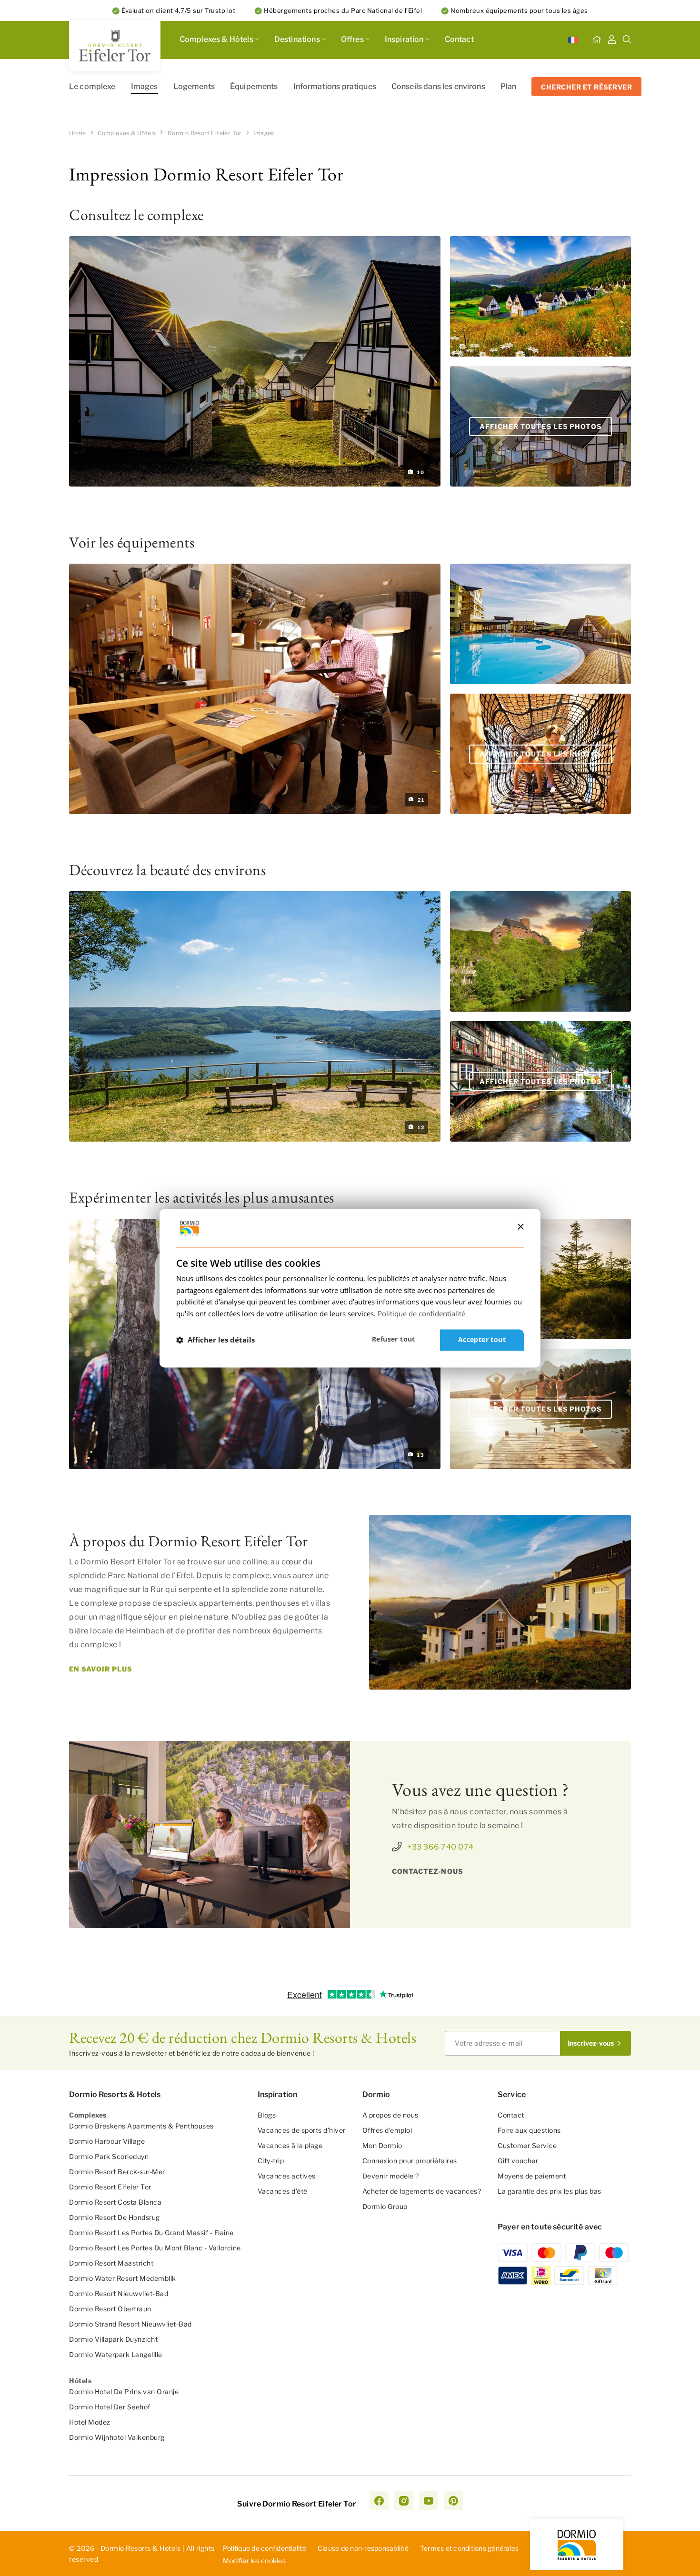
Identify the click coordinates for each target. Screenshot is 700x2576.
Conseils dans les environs (438, 86)
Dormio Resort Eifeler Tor (110, 2187)
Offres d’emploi (387, 2130)
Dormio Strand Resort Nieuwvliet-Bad (130, 2324)
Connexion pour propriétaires (410, 2161)
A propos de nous (390, 2115)
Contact (459, 39)
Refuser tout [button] (394, 1339)
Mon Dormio (382, 2145)
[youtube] (429, 2501)
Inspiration (404, 39)
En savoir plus (101, 1669)
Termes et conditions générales (470, 2548)
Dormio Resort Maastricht (111, 2263)
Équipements (254, 86)
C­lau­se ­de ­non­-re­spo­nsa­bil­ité (363, 2548)
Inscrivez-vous (591, 2043)
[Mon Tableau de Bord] (612, 40)
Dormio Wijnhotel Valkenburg (117, 2437)
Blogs (267, 2115)
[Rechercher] (627, 40)
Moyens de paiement (532, 2176)
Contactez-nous (428, 1871)
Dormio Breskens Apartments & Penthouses (141, 2126)
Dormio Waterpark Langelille (116, 2354)
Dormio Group (385, 2206)
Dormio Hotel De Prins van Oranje (124, 2392)
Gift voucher (518, 2161)
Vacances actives (287, 2176)
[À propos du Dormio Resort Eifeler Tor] (500, 1602)
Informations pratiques (335, 86)
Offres (352, 39)
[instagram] (404, 2501)
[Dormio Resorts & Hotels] (115, 46)
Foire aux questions (529, 2130)
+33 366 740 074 (440, 1847)
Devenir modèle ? (391, 2176)
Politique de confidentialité (265, 2548)
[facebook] (379, 2501)
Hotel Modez (90, 2422)
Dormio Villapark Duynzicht (113, 2339)
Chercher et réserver (586, 87)
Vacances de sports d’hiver (302, 2130)
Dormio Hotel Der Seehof (110, 2407)
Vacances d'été (283, 2191)
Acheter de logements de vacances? (422, 2191)
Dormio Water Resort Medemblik (123, 2278)
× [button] (520, 1227)
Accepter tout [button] (482, 1339)
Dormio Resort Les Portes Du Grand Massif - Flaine (151, 2233)
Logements (194, 86)
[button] (215, 1340)
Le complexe (92, 86)
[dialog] (350, 1288)
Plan (509, 86)
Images (145, 86)
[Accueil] (597, 40)
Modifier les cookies (254, 2561)
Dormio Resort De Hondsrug (115, 2217)
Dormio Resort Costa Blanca (115, 2202)
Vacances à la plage (290, 2145)
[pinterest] (453, 2501)
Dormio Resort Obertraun (110, 2309)
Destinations (297, 39)
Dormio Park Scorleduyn (109, 2156)
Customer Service (527, 2145)
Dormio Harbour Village (107, 2141)
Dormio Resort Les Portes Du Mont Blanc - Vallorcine (155, 2248)
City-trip (271, 2161)
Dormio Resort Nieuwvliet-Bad (119, 2293)
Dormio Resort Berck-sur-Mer (117, 2172)
